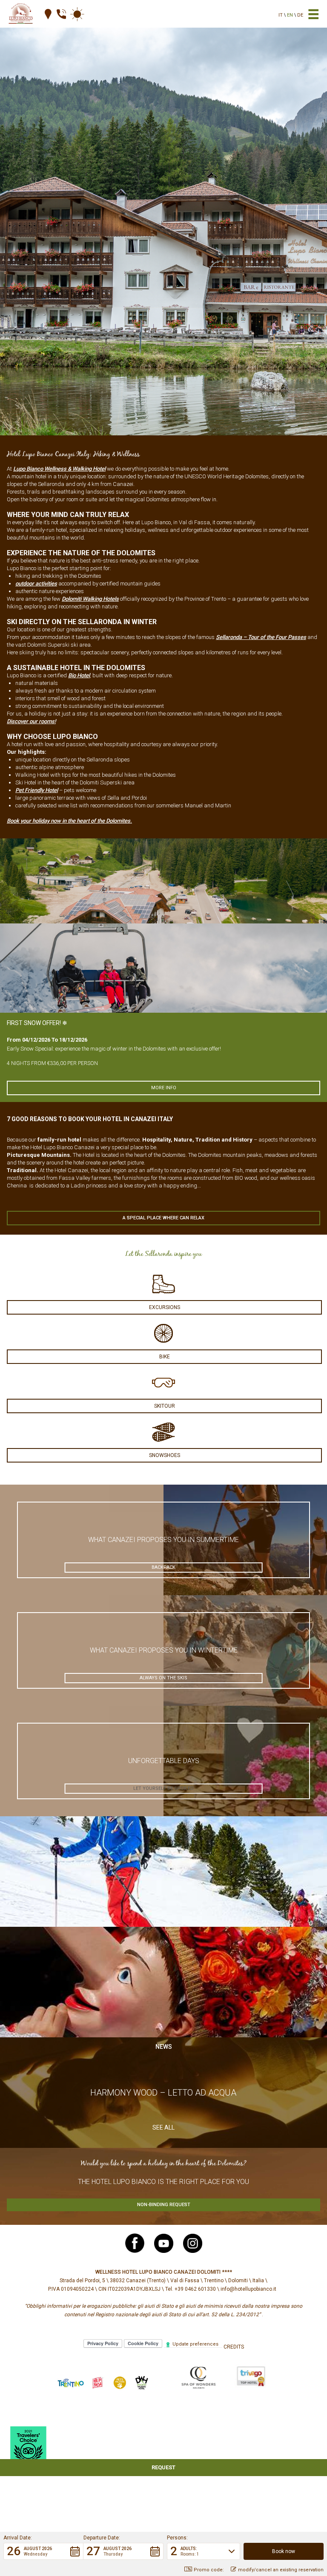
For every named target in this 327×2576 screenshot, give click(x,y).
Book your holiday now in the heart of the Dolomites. (69, 821)
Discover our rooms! (31, 721)
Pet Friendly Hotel (37, 790)
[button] (43, 2551)
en (290, 15)
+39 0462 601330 (195, 2289)
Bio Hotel (79, 675)
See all (163, 2127)
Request (163, 2467)
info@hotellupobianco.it (248, 2289)
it (281, 15)
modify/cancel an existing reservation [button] (281, 2570)
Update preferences (195, 2344)
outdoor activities (36, 584)
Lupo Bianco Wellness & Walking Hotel (59, 469)
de (300, 15)
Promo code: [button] (209, 2570)
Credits (234, 2347)
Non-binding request (164, 2205)
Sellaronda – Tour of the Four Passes (261, 637)
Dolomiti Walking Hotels (90, 599)
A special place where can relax (163, 1218)
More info (164, 1088)
